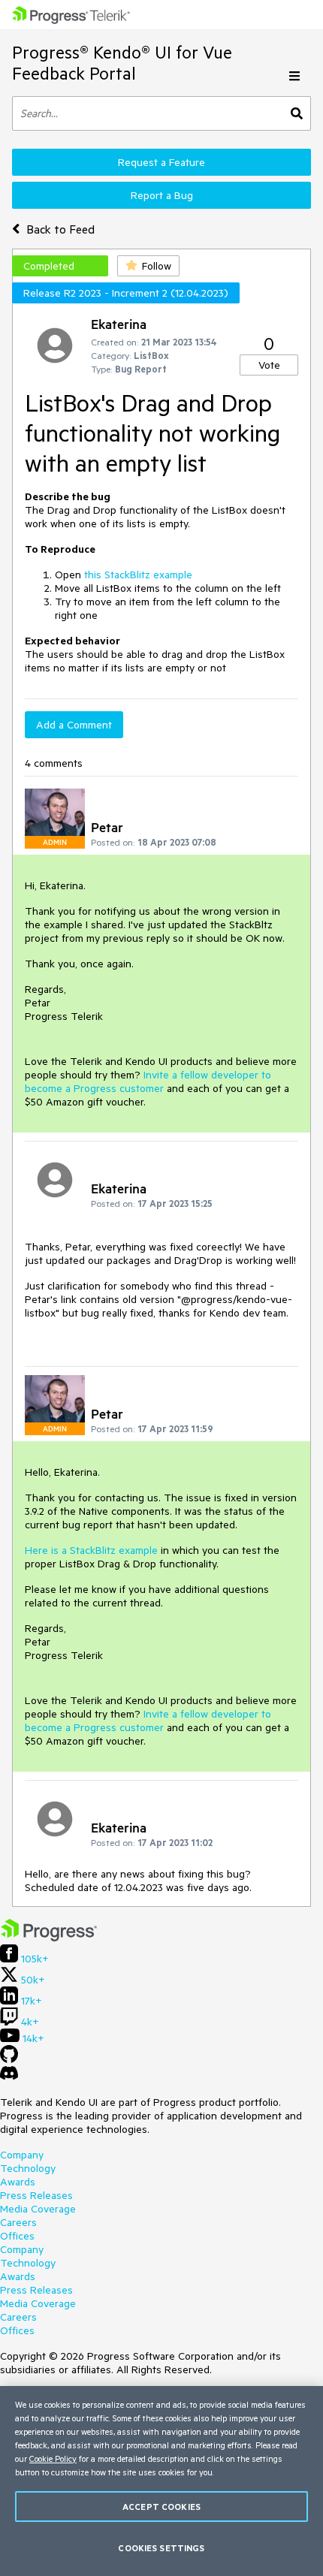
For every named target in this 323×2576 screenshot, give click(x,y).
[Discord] (9, 2077)
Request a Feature (161, 162)
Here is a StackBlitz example (91, 1550)
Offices (17, 2236)
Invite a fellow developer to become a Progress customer (148, 1081)
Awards (18, 2182)
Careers (18, 2222)
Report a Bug (162, 195)
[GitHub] (9, 2059)
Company (22, 2155)
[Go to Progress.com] (49, 1938)
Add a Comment (74, 725)
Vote (269, 365)
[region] (161, 2481)
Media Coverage (38, 2209)
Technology (28, 2168)
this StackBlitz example (138, 575)
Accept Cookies (161, 2507)
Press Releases (36, 2195)
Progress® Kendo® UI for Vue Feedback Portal (122, 63)
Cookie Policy (53, 2458)
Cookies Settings (161, 2548)
